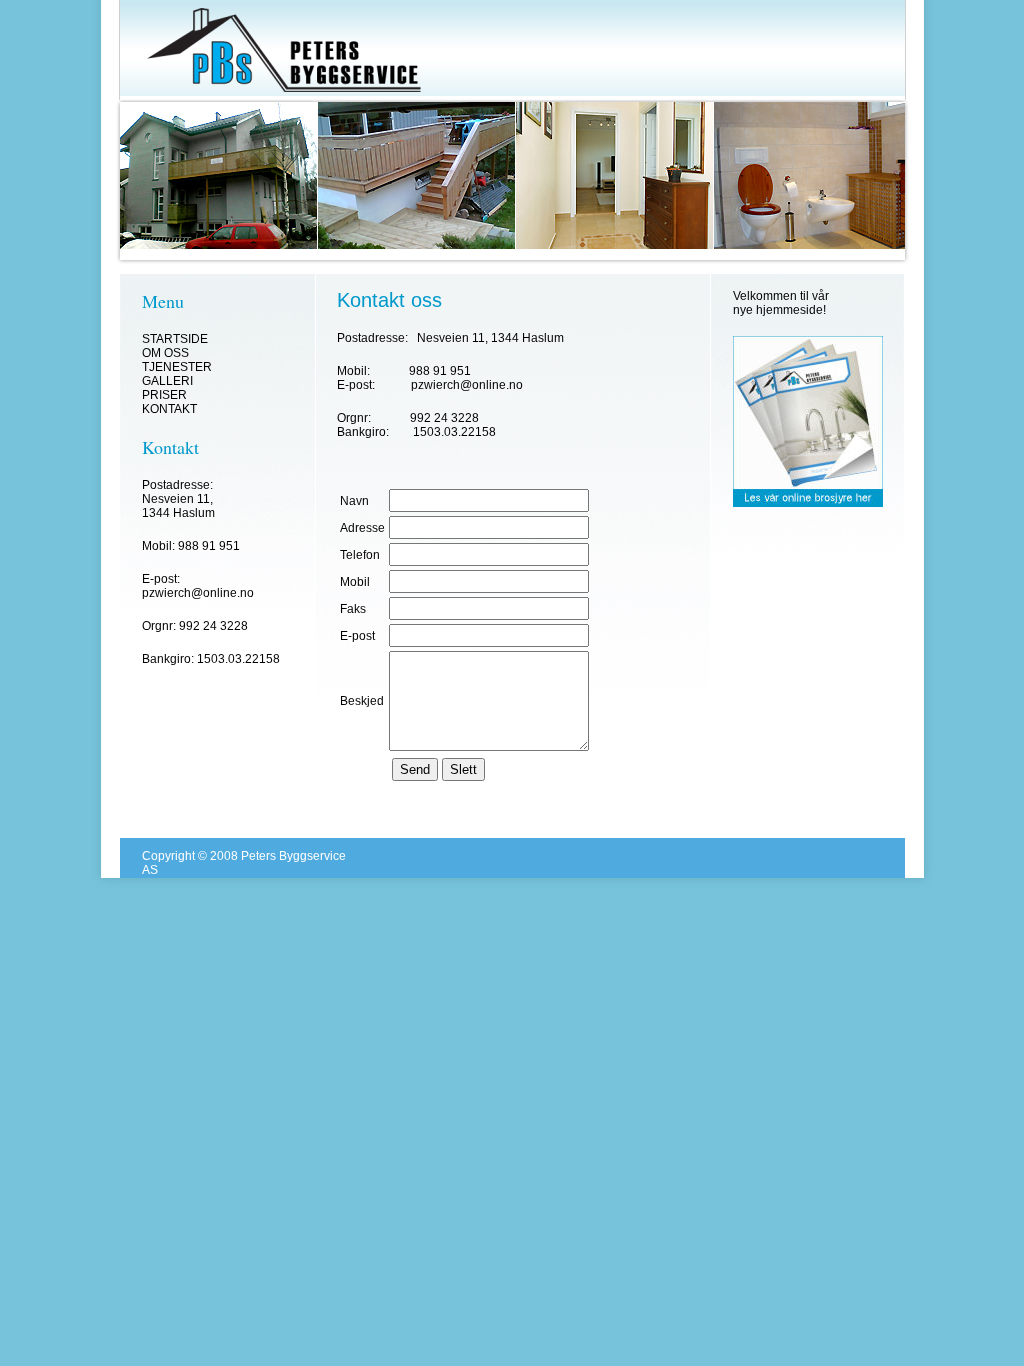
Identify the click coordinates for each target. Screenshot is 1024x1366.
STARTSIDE (175, 339)
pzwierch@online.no (198, 593)
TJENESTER (177, 367)
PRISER (164, 395)
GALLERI (167, 381)
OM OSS (165, 353)
